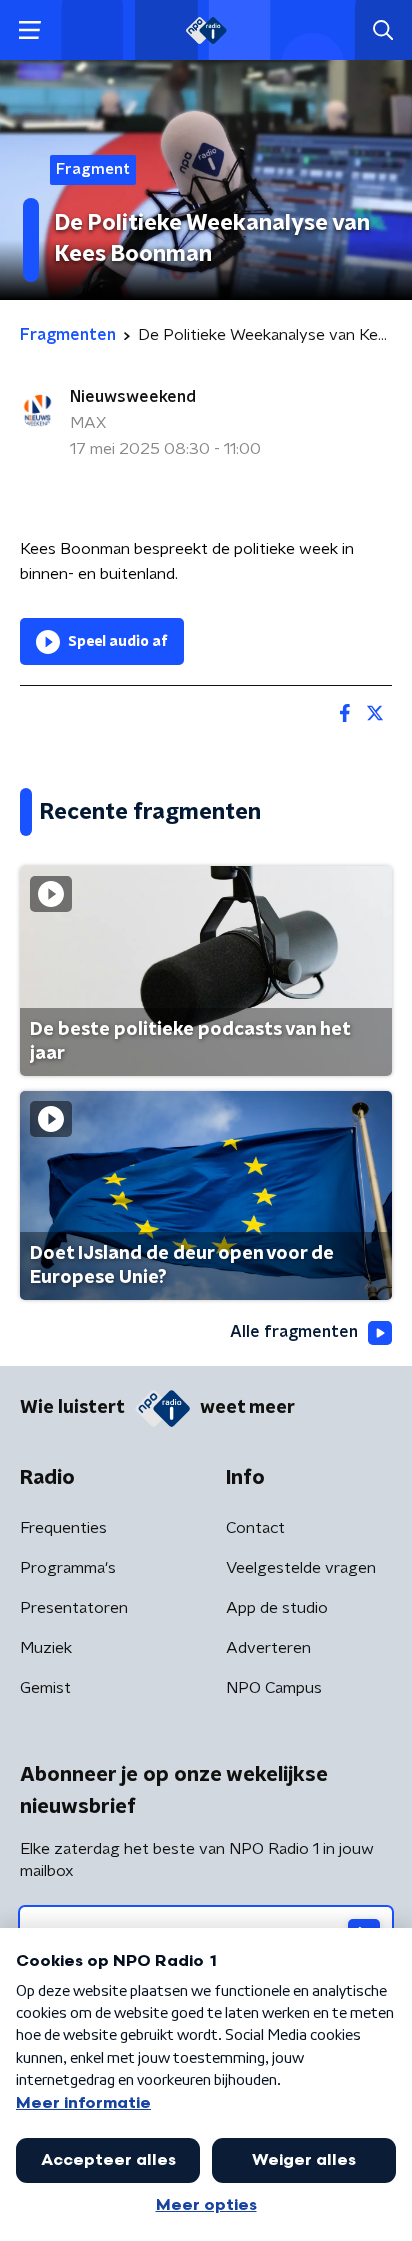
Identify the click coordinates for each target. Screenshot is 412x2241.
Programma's (68, 1568)
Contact (255, 1528)
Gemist (45, 1688)
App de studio (277, 1608)
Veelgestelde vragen (301, 1568)
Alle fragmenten (294, 1332)
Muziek (46, 1648)
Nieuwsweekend (133, 397)
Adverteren (268, 1648)
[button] (29, 30)
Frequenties (63, 1528)
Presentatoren (74, 1608)
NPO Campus (274, 1688)
